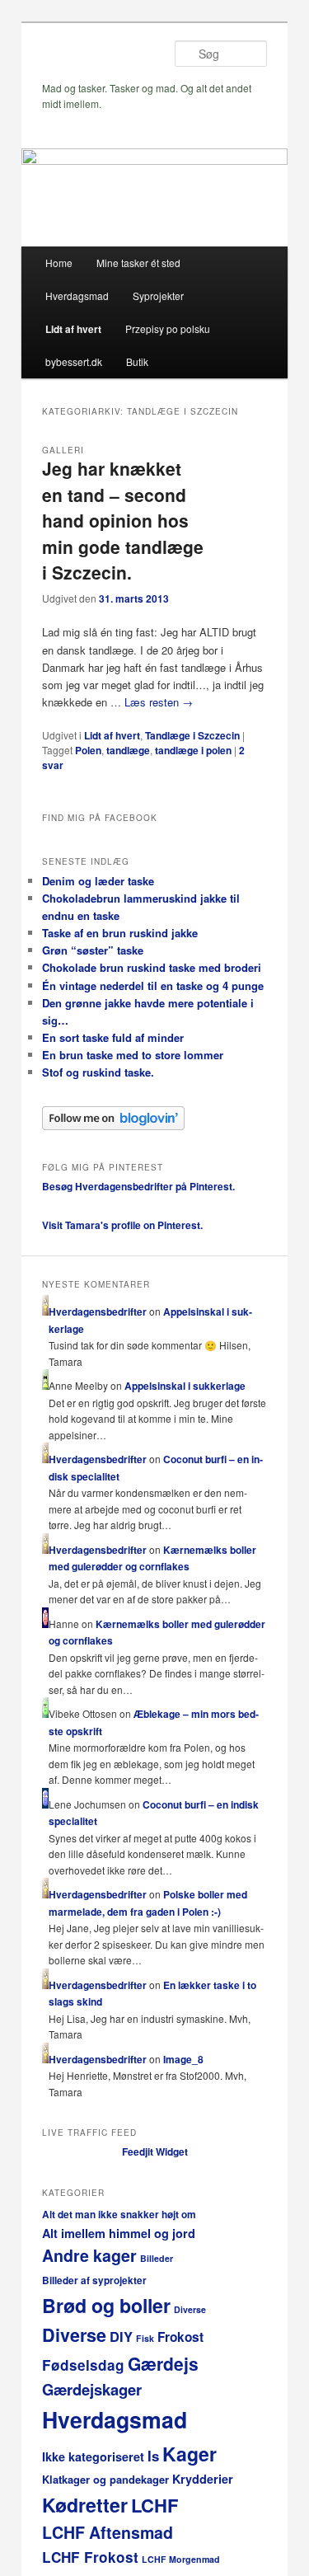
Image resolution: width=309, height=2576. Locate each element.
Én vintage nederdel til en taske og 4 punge (153, 985)
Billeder (157, 2258)
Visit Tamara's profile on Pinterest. (122, 1225)
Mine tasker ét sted (138, 263)
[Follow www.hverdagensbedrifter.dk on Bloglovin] (113, 1126)
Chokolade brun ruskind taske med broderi (152, 967)
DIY (121, 2336)
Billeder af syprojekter (94, 2280)
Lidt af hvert (73, 329)
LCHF (154, 2505)
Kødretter (85, 2505)
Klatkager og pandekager (105, 2479)
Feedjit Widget (155, 2151)
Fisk (145, 2338)
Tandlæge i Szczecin (192, 735)
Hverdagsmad (77, 296)
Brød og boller (106, 2305)
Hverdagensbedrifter (98, 1311)
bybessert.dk (74, 361)
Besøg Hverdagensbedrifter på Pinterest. (138, 1186)
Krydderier (203, 2479)
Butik (137, 361)
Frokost (180, 2337)
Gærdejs (163, 2363)
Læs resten (159, 702)
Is (153, 2456)
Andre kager (89, 2255)
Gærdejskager (92, 2389)
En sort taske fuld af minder (113, 1037)
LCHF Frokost (90, 2557)
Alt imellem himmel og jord (119, 2233)
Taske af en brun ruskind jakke (120, 933)
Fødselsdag (83, 2365)
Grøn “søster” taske (93, 950)
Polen (88, 750)
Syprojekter (158, 296)
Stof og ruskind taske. (98, 1072)
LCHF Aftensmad (108, 2532)
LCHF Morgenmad (181, 2559)
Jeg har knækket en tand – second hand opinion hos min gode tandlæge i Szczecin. (123, 520)
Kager (190, 2454)
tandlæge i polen (193, 750)
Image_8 (183, 2059)
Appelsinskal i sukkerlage (185, 1386)
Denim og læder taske (98, 881)
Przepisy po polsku (168, 328)
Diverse (190, 2309)
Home (59, 263)
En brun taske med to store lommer (133, 1055)
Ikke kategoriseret (93, 2456)
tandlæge (128, 750)
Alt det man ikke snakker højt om (119, 2215)
